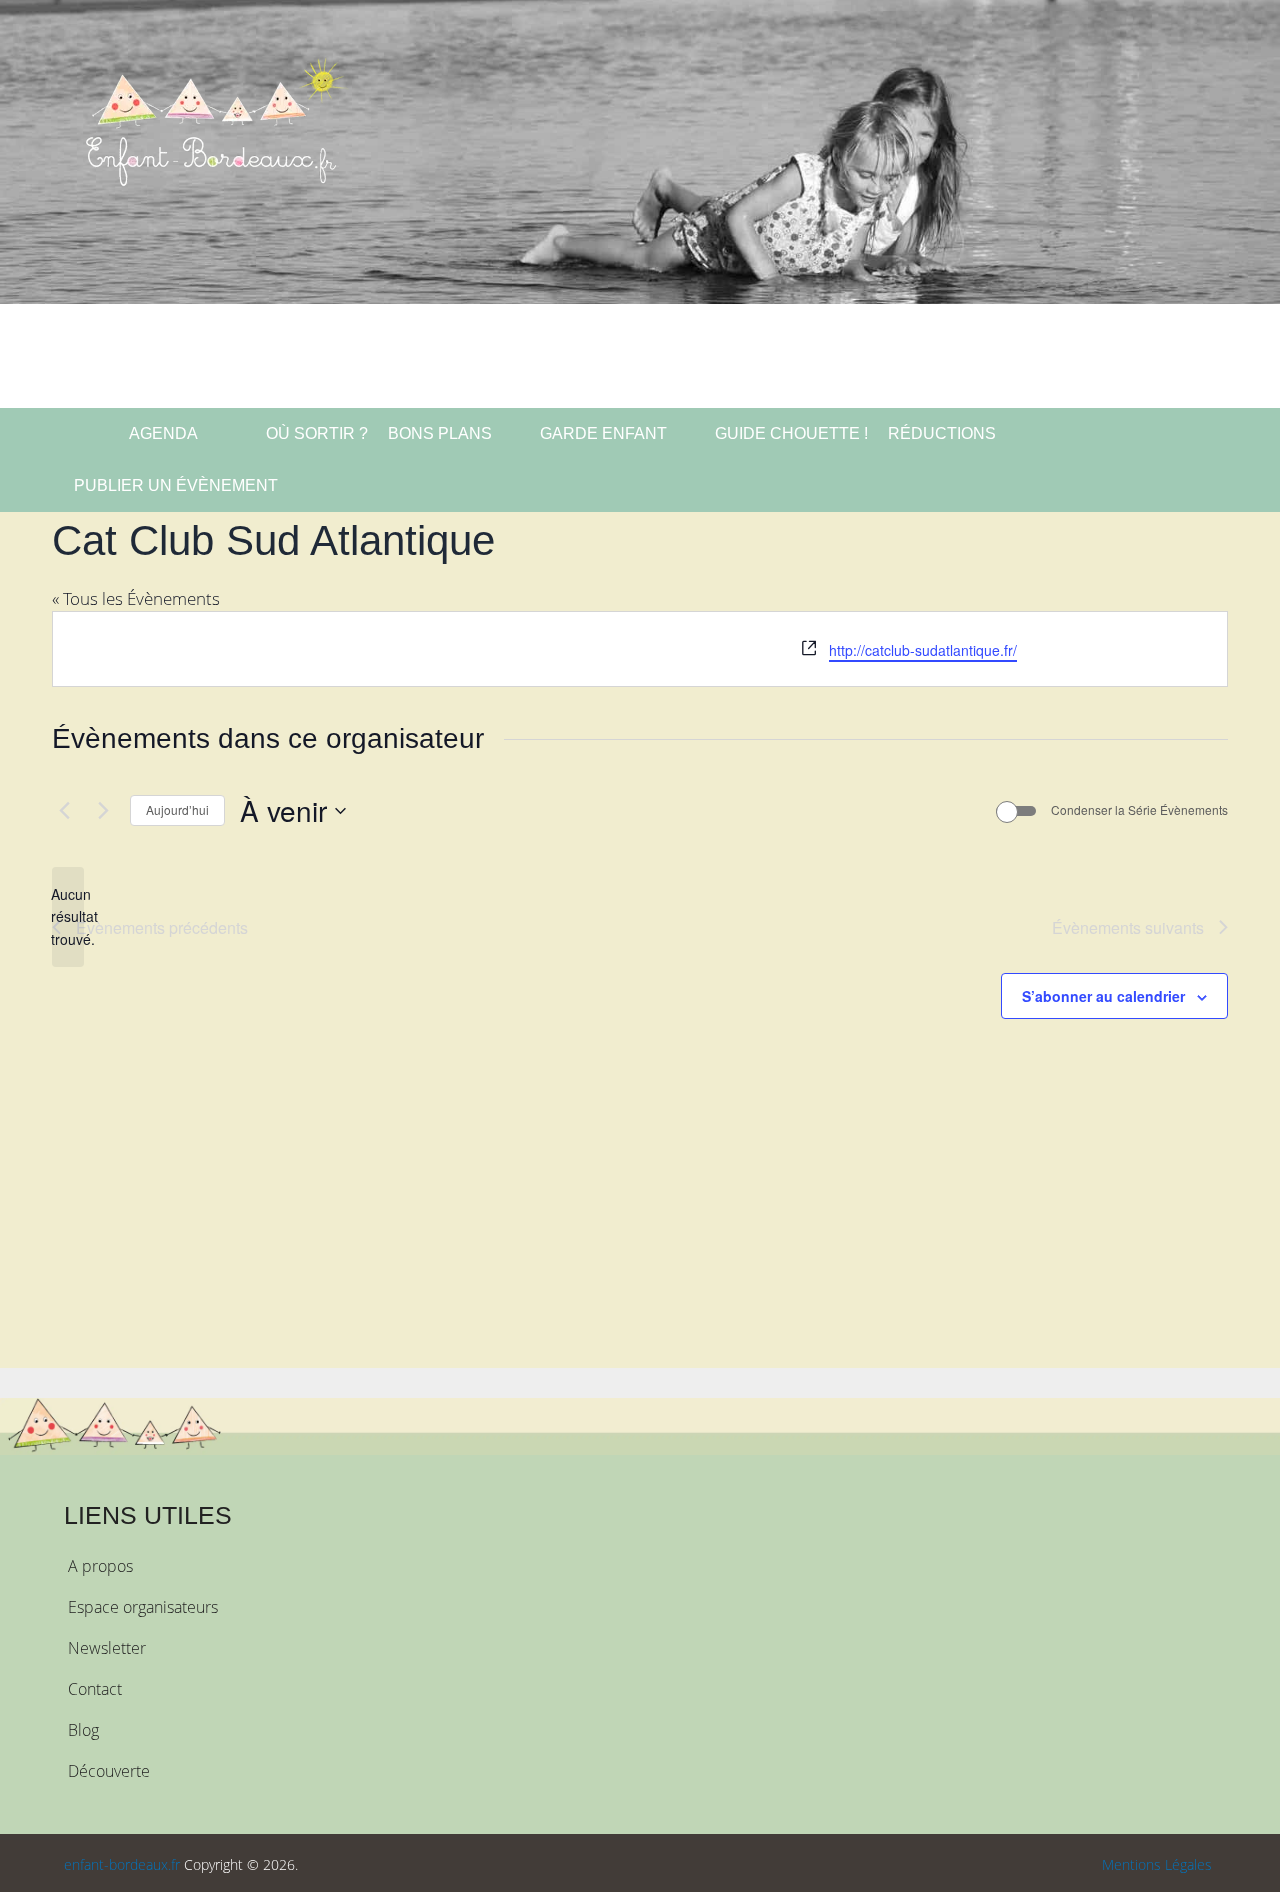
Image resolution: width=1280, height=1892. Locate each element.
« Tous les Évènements (136, 598)
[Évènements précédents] (64, 811)
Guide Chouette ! (791, 433)
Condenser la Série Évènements (1139, 810)
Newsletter (107, 1648)
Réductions (942, 433)
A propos (100, 1566)
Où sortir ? (315, 433)
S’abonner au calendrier (1103, 996)
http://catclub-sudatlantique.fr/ (923, 650)
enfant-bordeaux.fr (122, 1864)
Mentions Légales (1157, 1864)
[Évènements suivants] (103, 811)
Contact (95, 1689)
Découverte (109, 1771)
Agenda (162, 433)
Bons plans (440, 433)
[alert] (68, 917)
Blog (83, 1730)
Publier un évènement (176, 485)
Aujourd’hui (177, 809)
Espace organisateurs (143, 1607)
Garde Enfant (603, 433)
